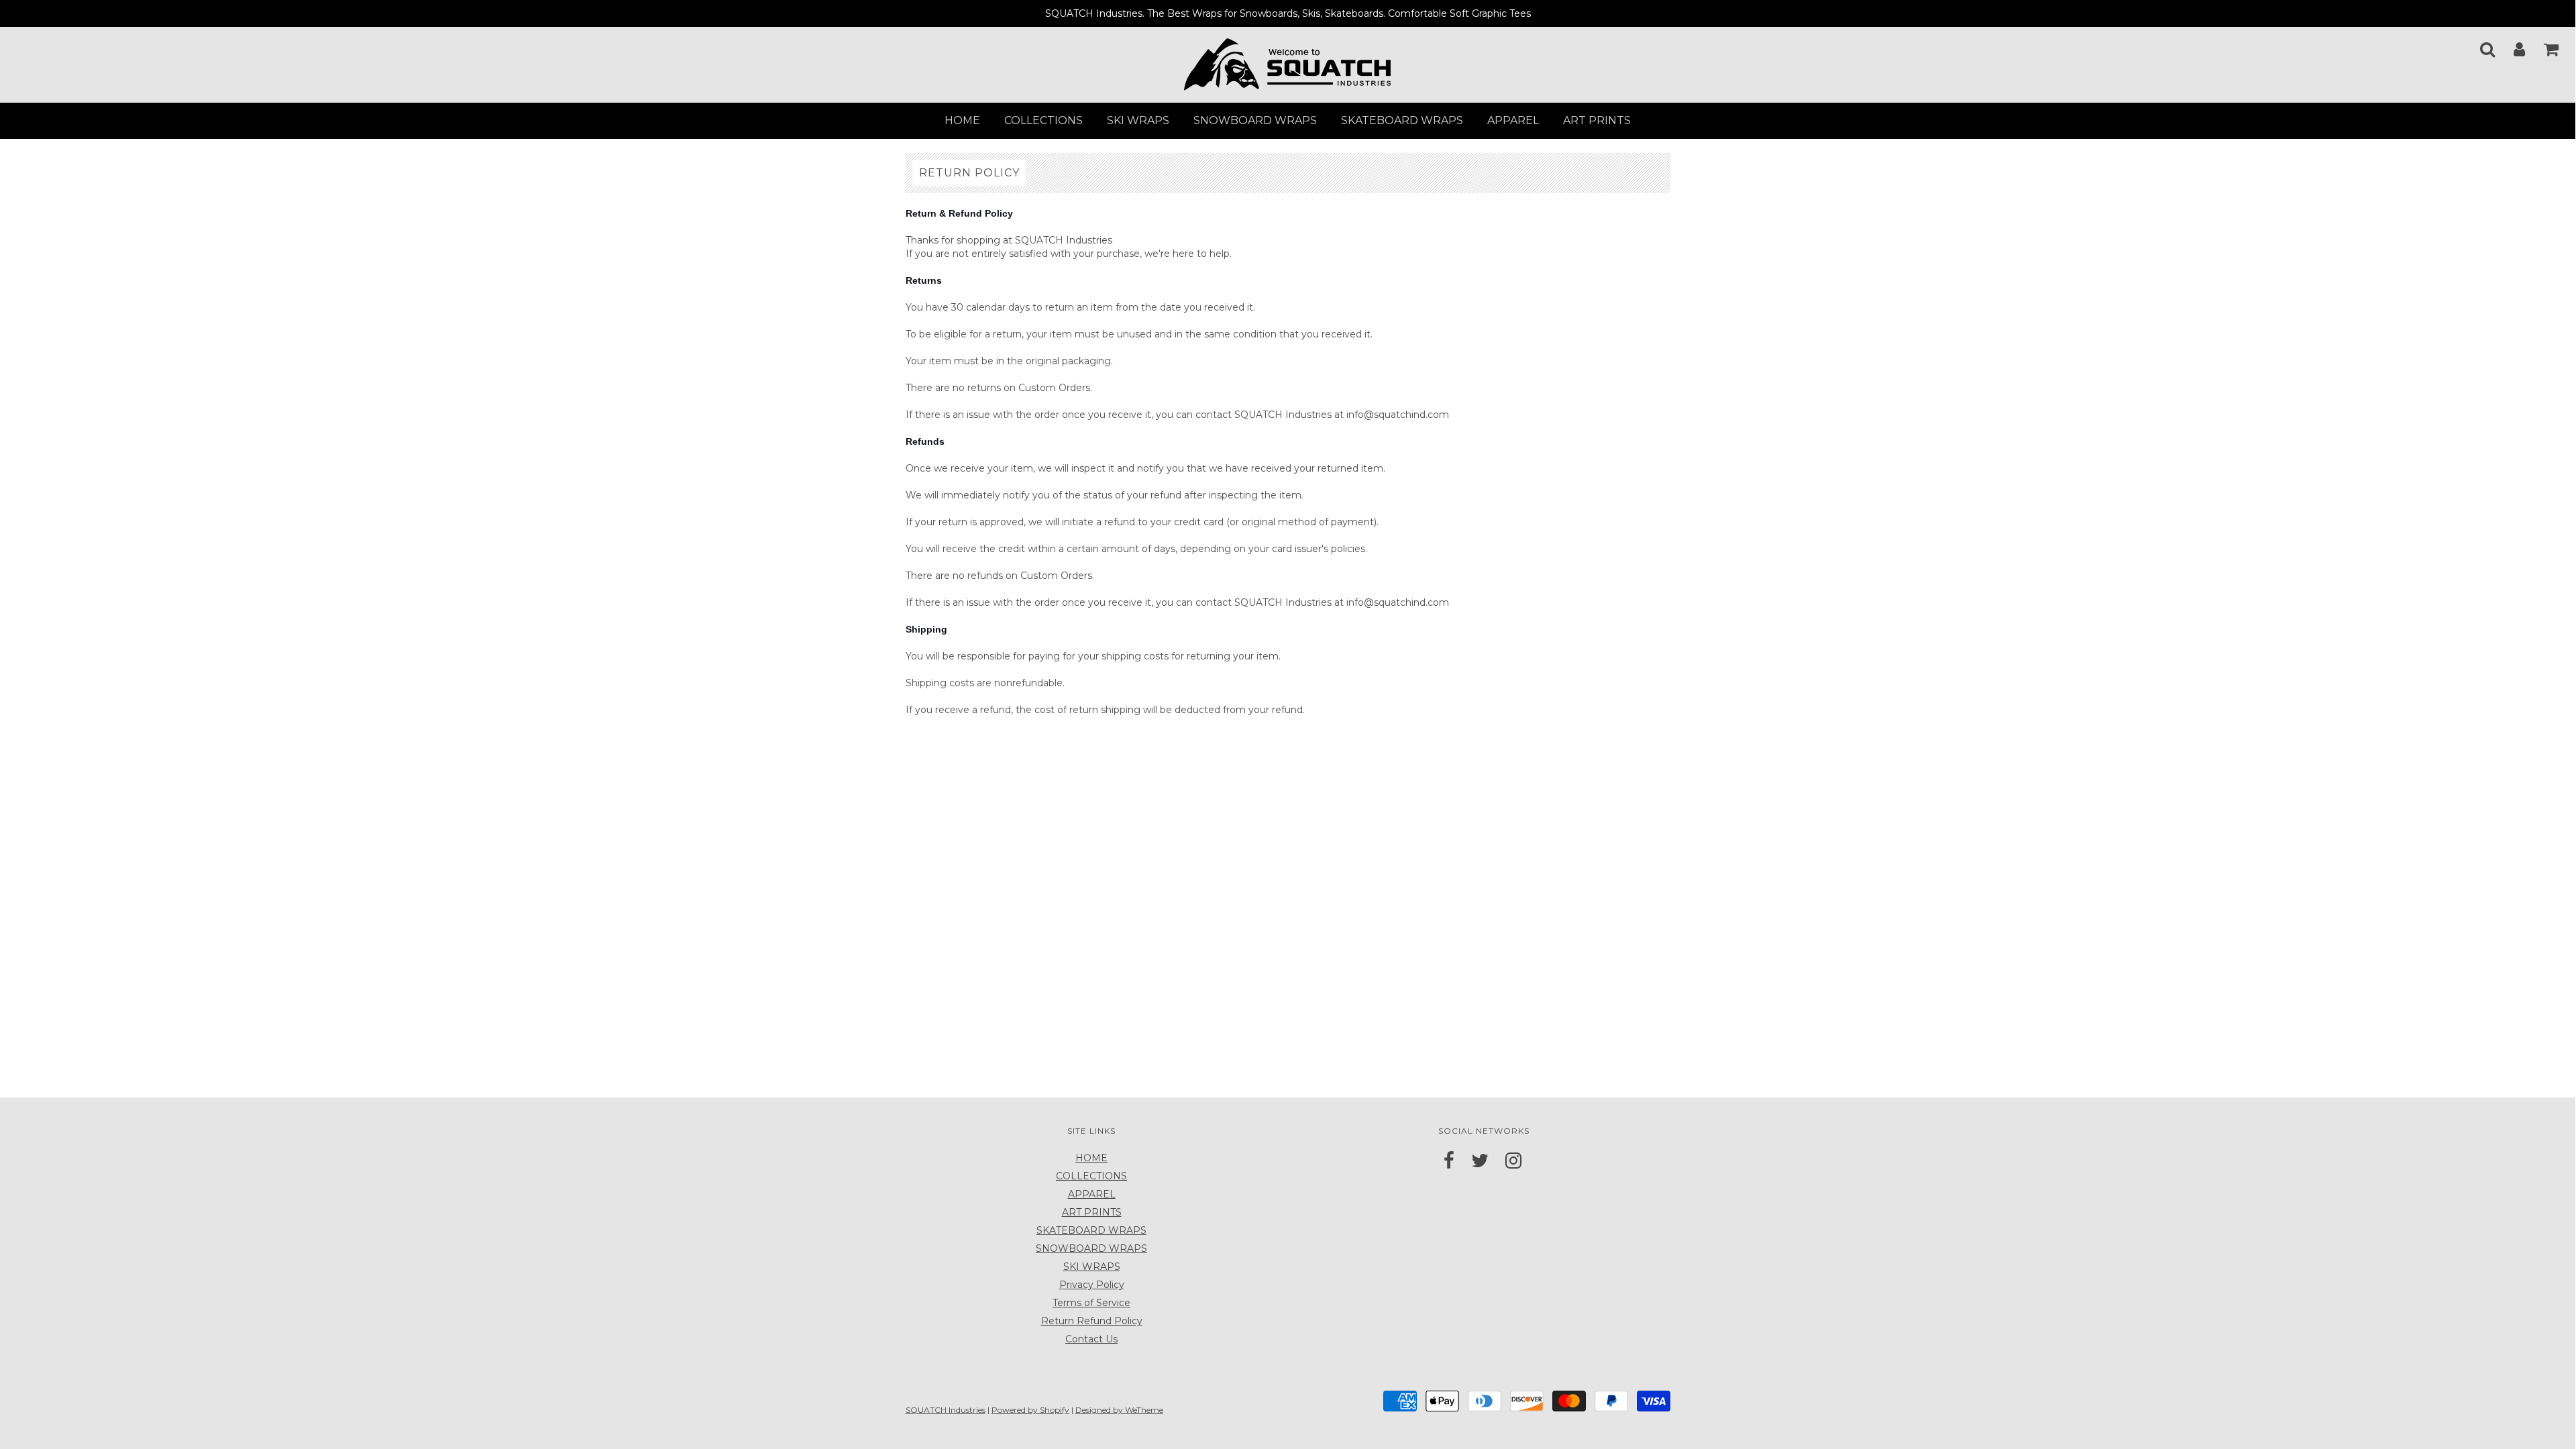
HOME (962, 120)
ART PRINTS (1597, 120)
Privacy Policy (1092, 1285)
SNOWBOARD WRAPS (1255, 120)
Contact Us (1091, 1339)
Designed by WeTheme (1119, 1410)
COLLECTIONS (1043, 120)
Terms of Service (1091, 1303)
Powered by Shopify (1030, 1410)
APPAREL (1513, 120)
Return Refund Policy (1092, 1321)
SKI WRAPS (1138, 120)
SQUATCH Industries (946, 1410)
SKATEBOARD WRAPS (1402, 120)
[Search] (2479, 45)
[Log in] (2511, 45)
